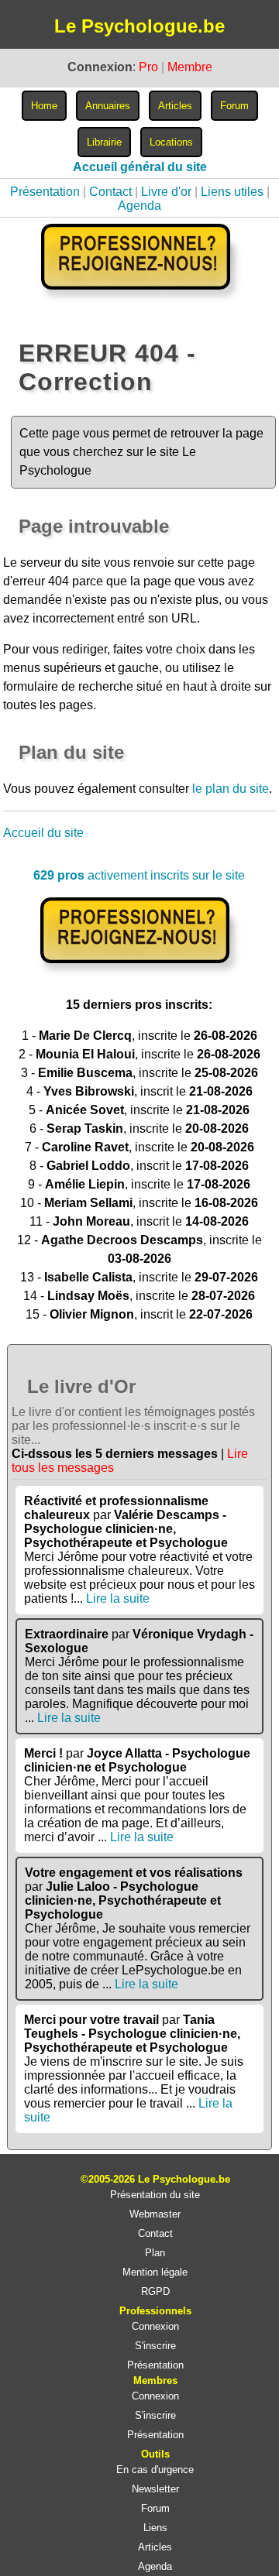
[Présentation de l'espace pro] (139, 974)
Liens (155, 2528)
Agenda (139, 206)
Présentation (45, 192)
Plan (155, 2253)
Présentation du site (155, 2195)
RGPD (155, 2291)
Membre (190, 67)
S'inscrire (155, 2346)
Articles (155, 2547)
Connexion (155, 2326)
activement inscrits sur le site (139, 875)
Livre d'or (166, 192)
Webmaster (155, 2214)
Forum (155, 2508)
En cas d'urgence (155, 2470)
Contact (110, 192)
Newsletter (155, 2489)
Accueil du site (43, 833)
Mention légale (155, 2272)
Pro (148, 67)
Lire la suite (118, 1598)
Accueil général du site (140, 167)
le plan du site (231, 789)
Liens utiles (232, 192)
